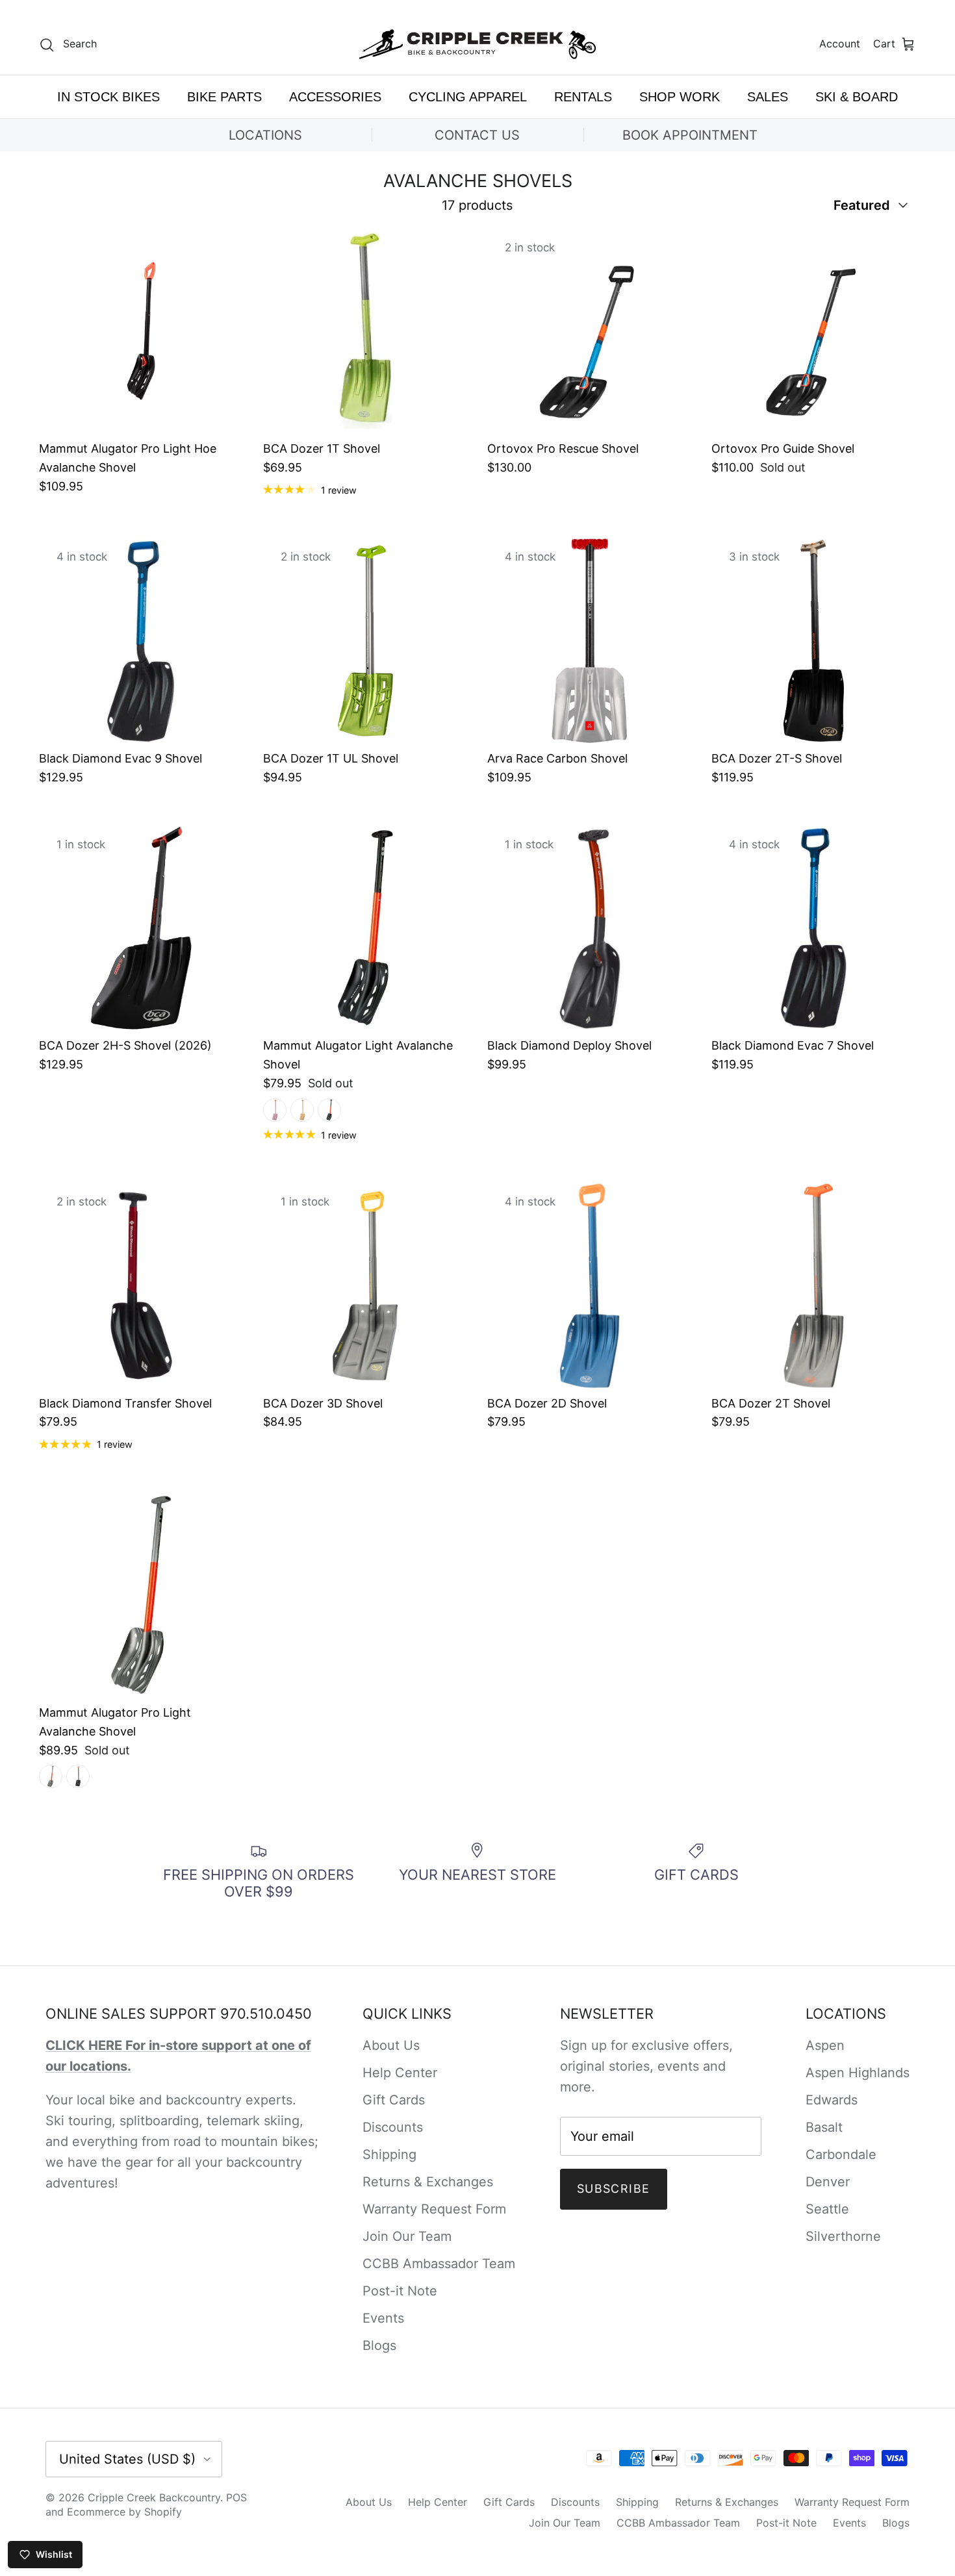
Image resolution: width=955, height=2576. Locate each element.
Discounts (393, 2127)
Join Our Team (407, 2236)
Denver (828, 2182)
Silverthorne (843, 2236)
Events (383, 2318)
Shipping (389, 2154)
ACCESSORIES (335, 97)
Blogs (379, 2345)
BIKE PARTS (224, 97)
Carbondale (841, 2154)
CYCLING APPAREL (468, 97)
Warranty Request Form (434, 2209)
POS (236, 2497)
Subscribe (614, 2189)
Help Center (400, 2073)
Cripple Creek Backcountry (154, 2497)
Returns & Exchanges (428, 2182)
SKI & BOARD (857, 97)
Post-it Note (400, 2291)
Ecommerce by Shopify (124, 2512)
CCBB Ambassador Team (439, 2264)
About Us (391, 2045)
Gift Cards (394, 2100)
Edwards (832, 2100)
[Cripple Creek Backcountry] (478, 44)
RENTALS (583, 97)
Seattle (827, 2209)
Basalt (824, 2127)
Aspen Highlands (858, 2073)
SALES (768, 97)
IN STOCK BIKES (108, 97)
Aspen (825, 2045)
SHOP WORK (680, 97)
